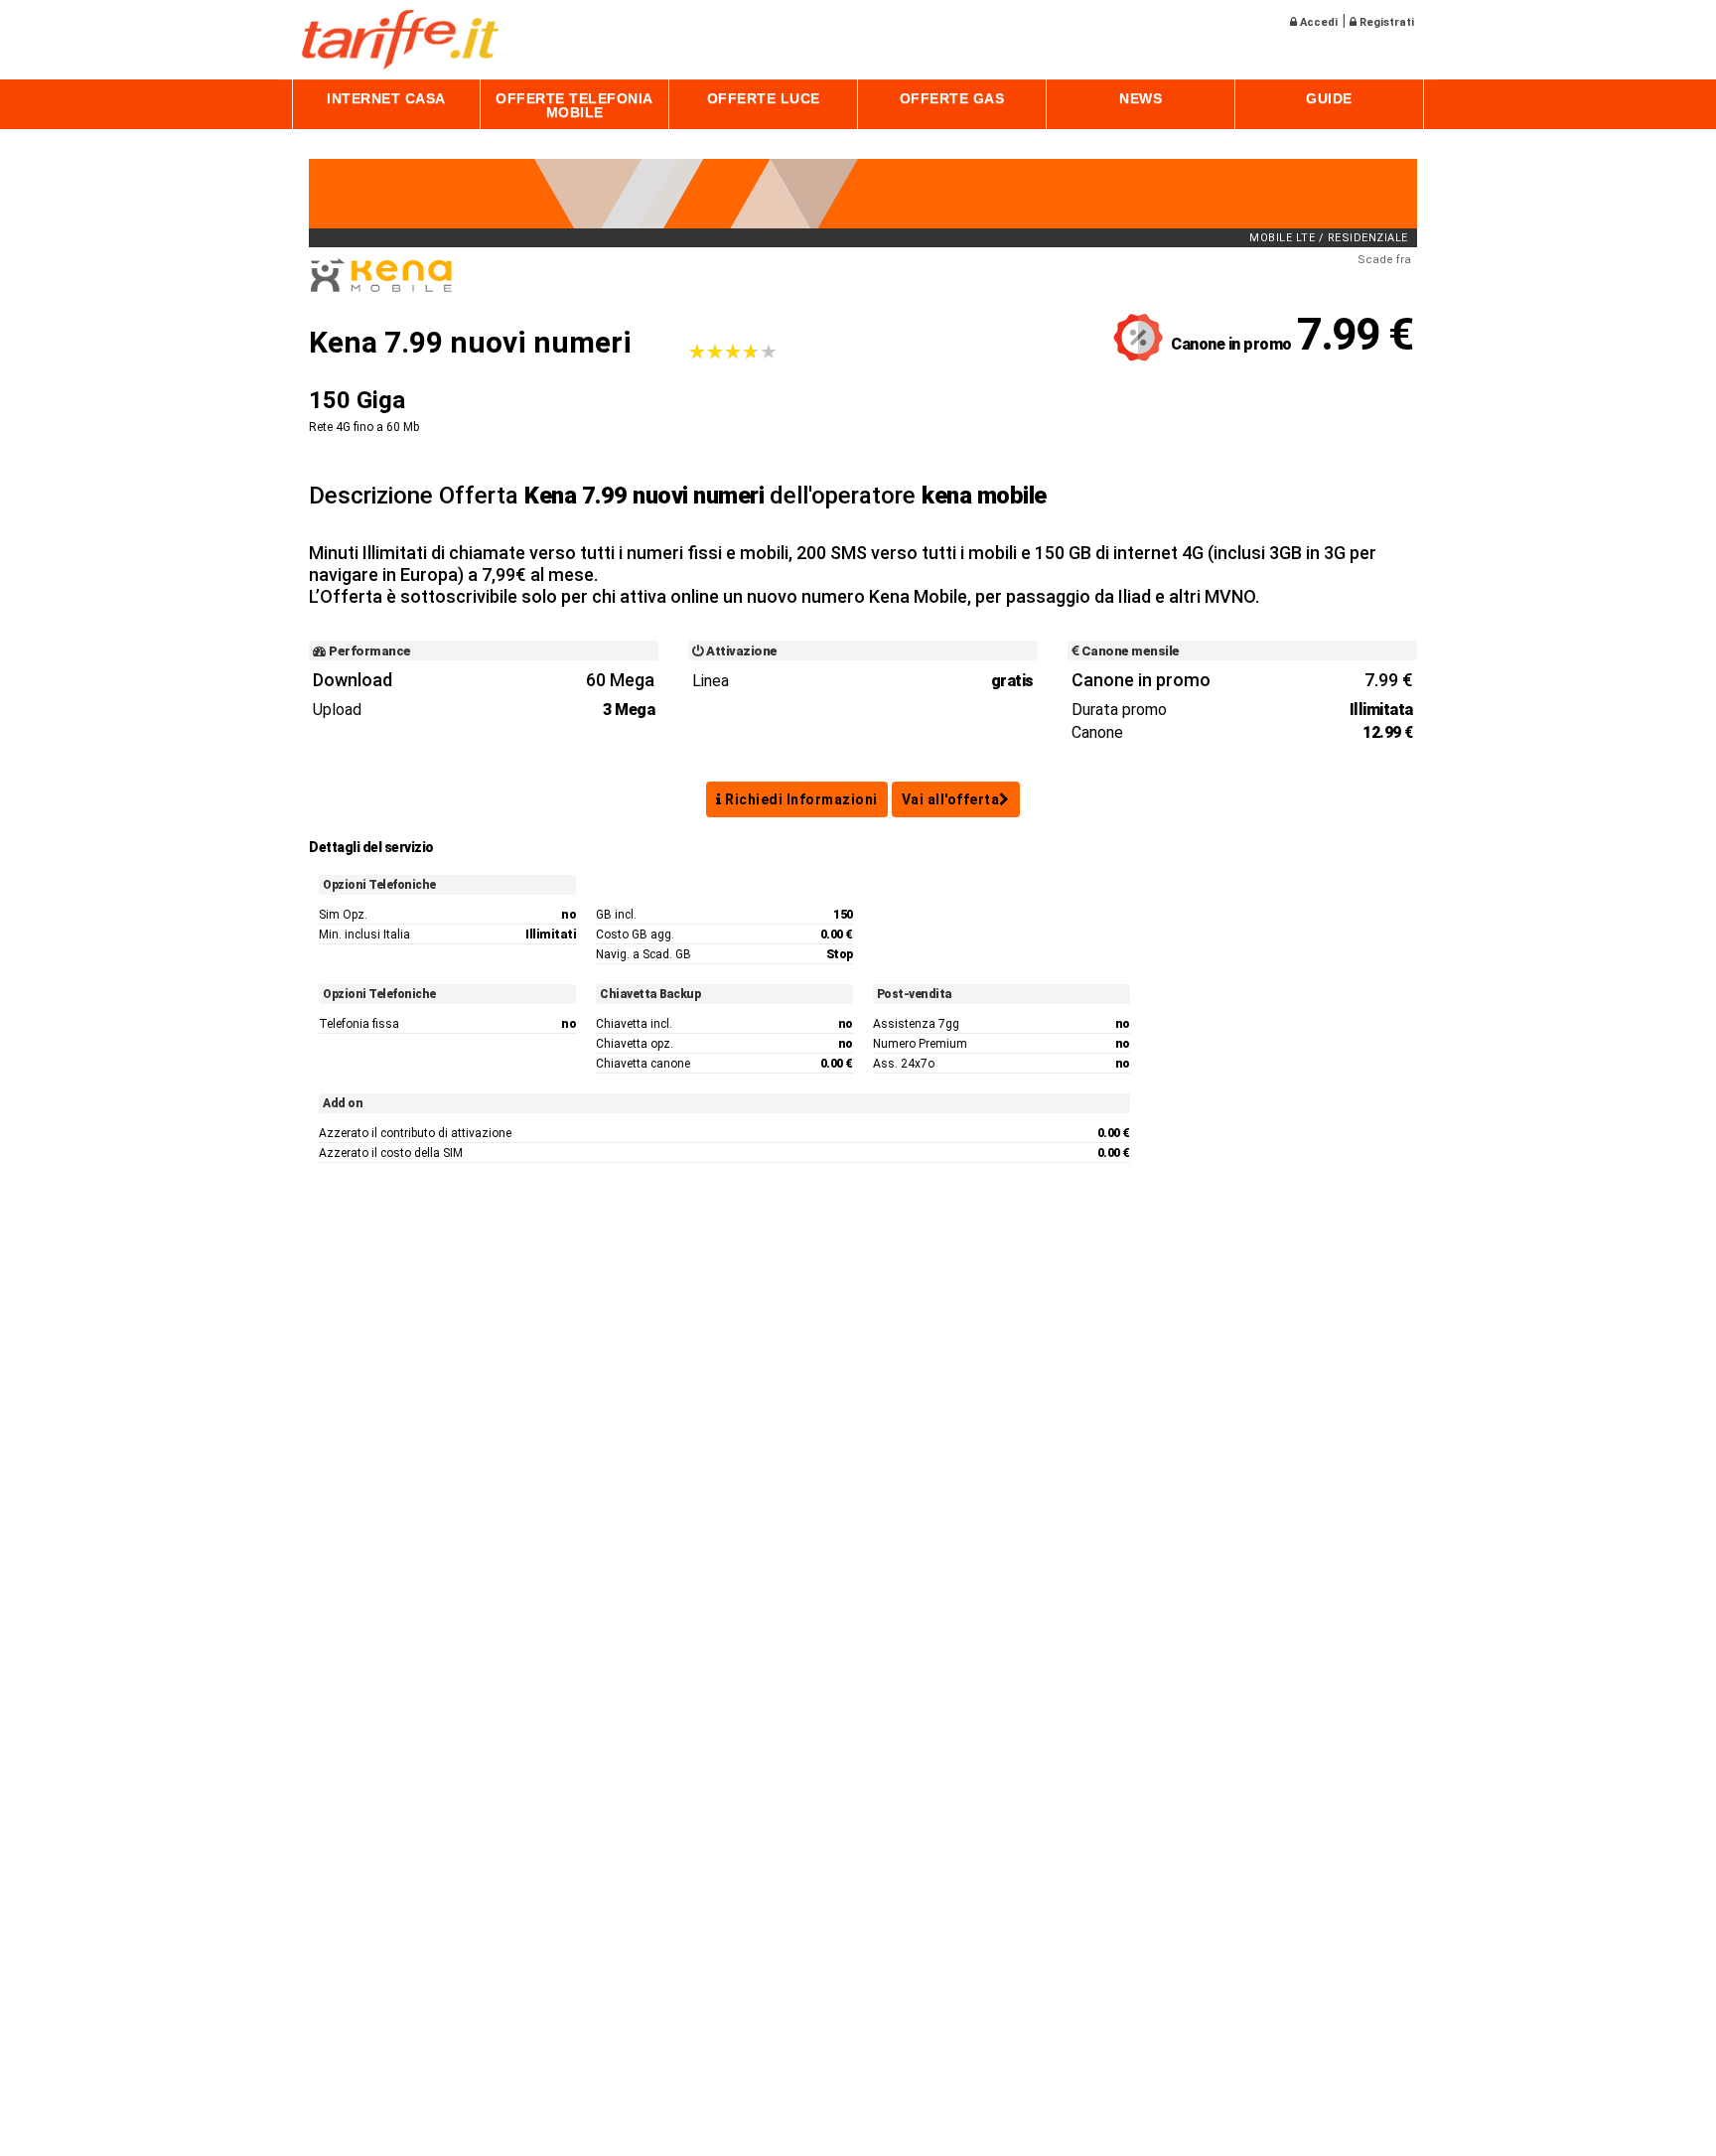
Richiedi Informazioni (800, 799)
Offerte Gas (952, 98)
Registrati (1385, 22)
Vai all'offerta (951, 799)
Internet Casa (386, 98)
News (1141, 98)
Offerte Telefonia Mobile (574, 105)
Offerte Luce (764, 98)
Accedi (1317, 22)
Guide (1329, 98)
